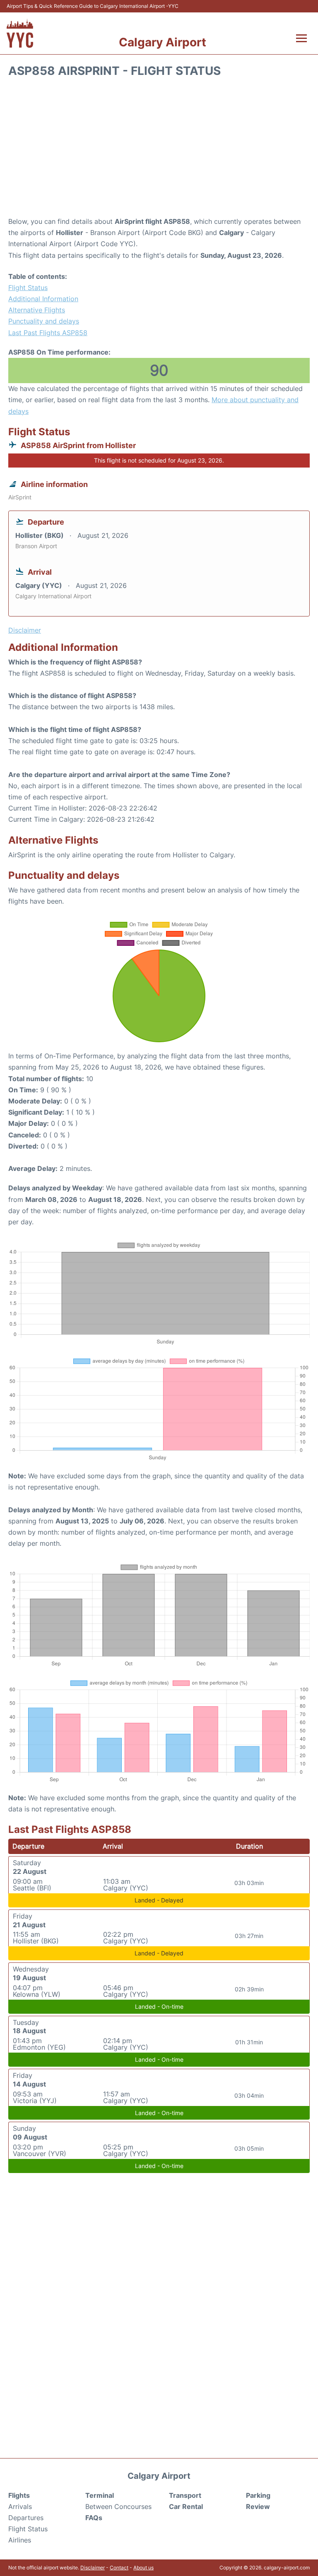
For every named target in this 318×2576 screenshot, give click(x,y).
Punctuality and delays (44, 321)
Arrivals (20, 2506)
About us (143, 2568)
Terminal (100, 2495)
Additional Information (43, 299)
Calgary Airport (163, 42)
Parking (258, 2495)
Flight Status (28, 288)
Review (258, 2506)
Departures (26, 2518)
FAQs (94, 2518)
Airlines (20, 2540)
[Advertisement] (159, 150)
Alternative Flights (37, 310)
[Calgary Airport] (20, 33)
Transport (185, 2495)
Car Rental (186, 2506)
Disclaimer (93, 2568)
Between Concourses (118, 2506)
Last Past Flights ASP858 (48, 333)
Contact (119, 2568)
